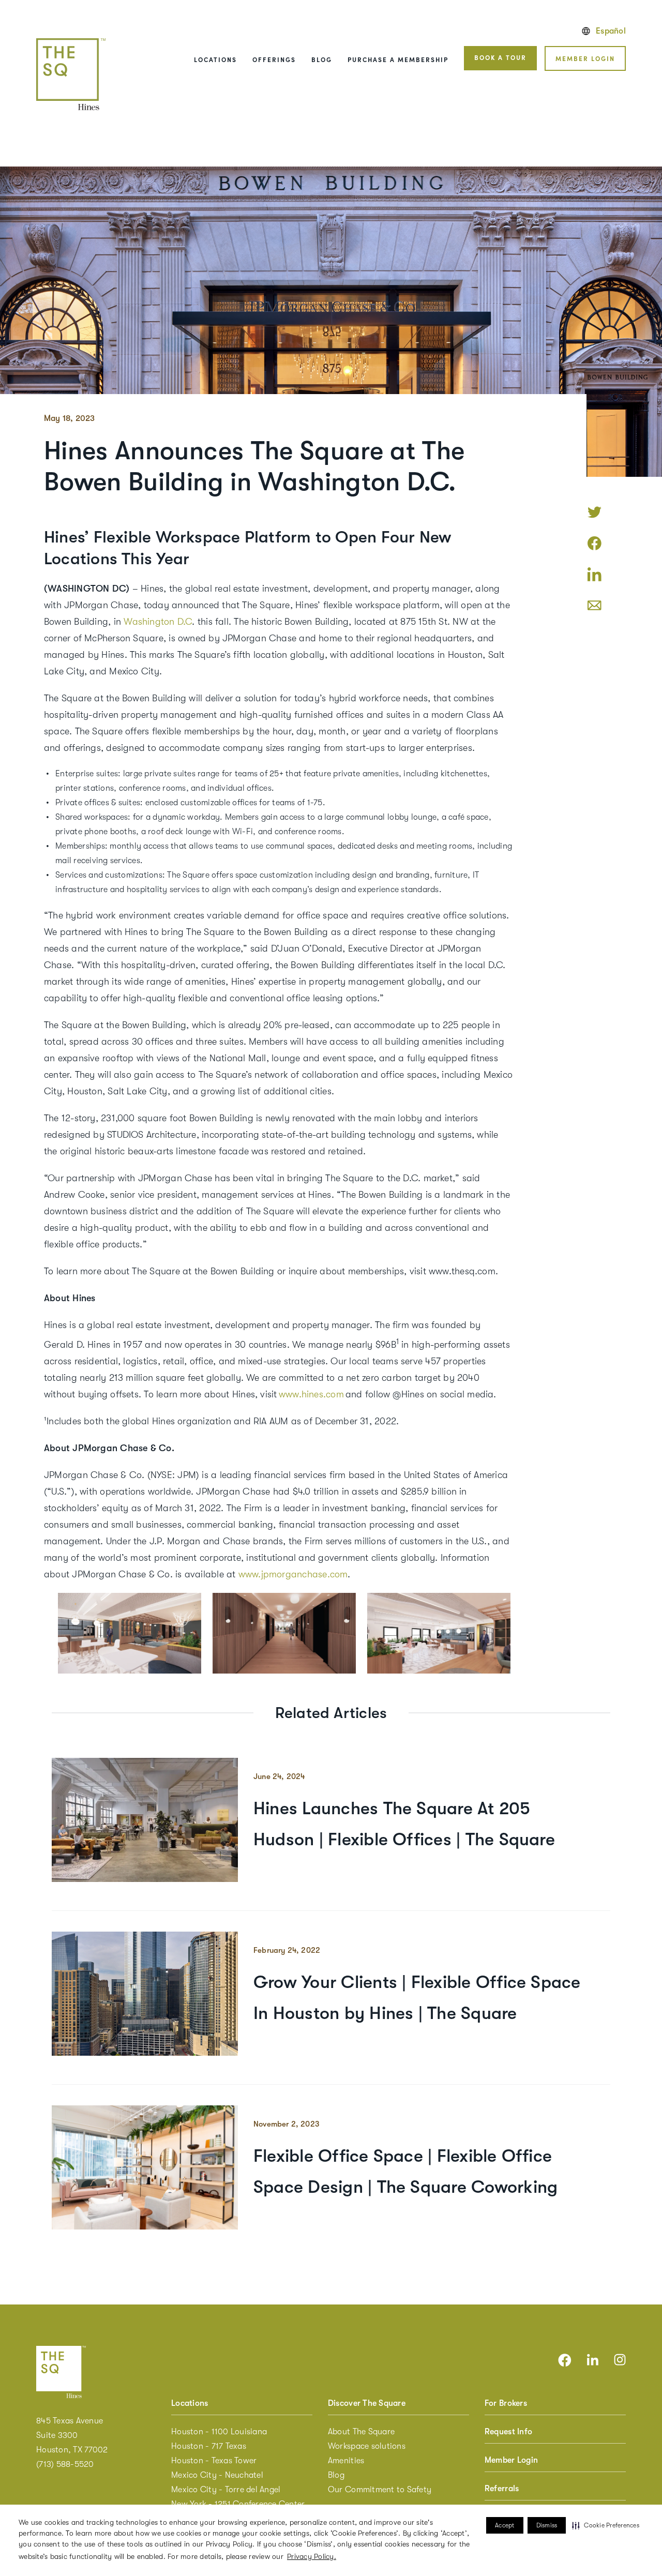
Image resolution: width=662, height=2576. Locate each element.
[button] (606, 2525)
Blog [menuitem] (322, 59)
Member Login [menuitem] (511, 2460)
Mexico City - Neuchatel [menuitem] (217, 2475)
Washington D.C (158, 622)
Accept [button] (505, 2525)
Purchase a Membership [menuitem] (398, 59)
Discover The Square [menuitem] (367, 2403)
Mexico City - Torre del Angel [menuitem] (226, 2490)
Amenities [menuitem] (346, 2461)
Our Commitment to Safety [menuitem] (380, 2490)
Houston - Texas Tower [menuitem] (214, 2461)
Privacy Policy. (312, 2556)
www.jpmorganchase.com (293, 1574)
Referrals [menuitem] (502, 2489)
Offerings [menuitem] (274, 59)
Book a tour (500, 57)
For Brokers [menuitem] (506, 2403)
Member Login (585, 58)
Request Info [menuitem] (508, 2432)
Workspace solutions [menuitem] (367, 2446)
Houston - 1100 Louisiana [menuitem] (219, 2432)
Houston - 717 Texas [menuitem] (209, 2446)
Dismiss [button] (547, 2525)
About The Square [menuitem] (361, 2432)
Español (611, 31)
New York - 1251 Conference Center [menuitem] (238, 2504)
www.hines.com (311, 1394)
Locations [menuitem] (215, 59)
